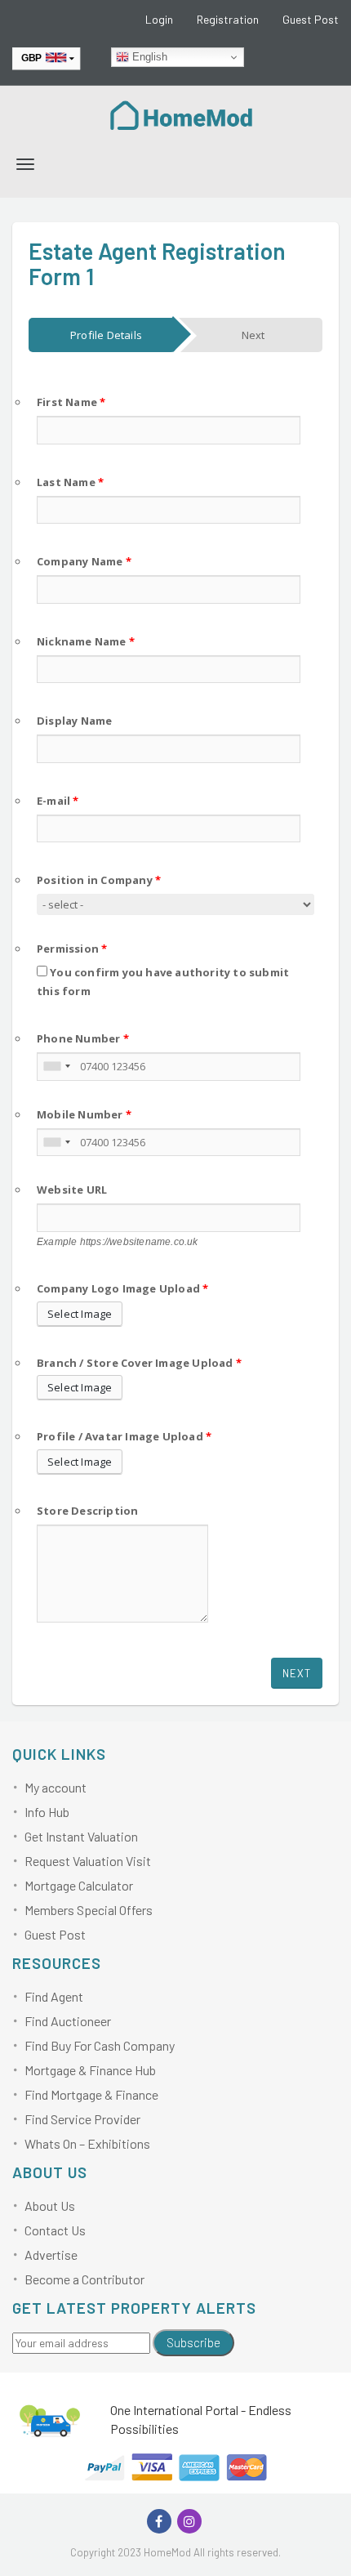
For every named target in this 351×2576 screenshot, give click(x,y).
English (148, 57)
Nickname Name (86, 641)
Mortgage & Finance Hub (90, 2070)
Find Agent (54, 1996)
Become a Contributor (84, 2279)
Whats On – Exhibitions (87, 2143)
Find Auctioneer (68, 2021)
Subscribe (193, 2342)
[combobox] (56, 1067)
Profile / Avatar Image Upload (124, 1436)
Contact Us (55, 2230)
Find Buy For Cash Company (100, 2045)
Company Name (84, 561)
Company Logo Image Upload (122, 1288)
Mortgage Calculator (79, 1885)
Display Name (74, 721)
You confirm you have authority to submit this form (163, 982)
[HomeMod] (182, 114)
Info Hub (47, 1812)
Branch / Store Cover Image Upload (139, 1363)
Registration (228, 19)
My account (56, 1787)
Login (159, 19)
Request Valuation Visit (88, 1861)
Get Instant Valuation (81, 1836)
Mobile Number (84, 1114)
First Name (71, 402)
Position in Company (99, 880)
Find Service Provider (82, 2119)
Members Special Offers (89, 1910)
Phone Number (83, 1038)
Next (297, 1673)
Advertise (51, 2255)
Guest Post (311, 19)
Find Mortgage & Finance (91, 2094)
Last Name (70, 482)
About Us (50, 2205)
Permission (72, 949)
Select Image (80, 1314)
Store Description (87, 1511)
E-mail (58, 801)
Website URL (72, 1190)
